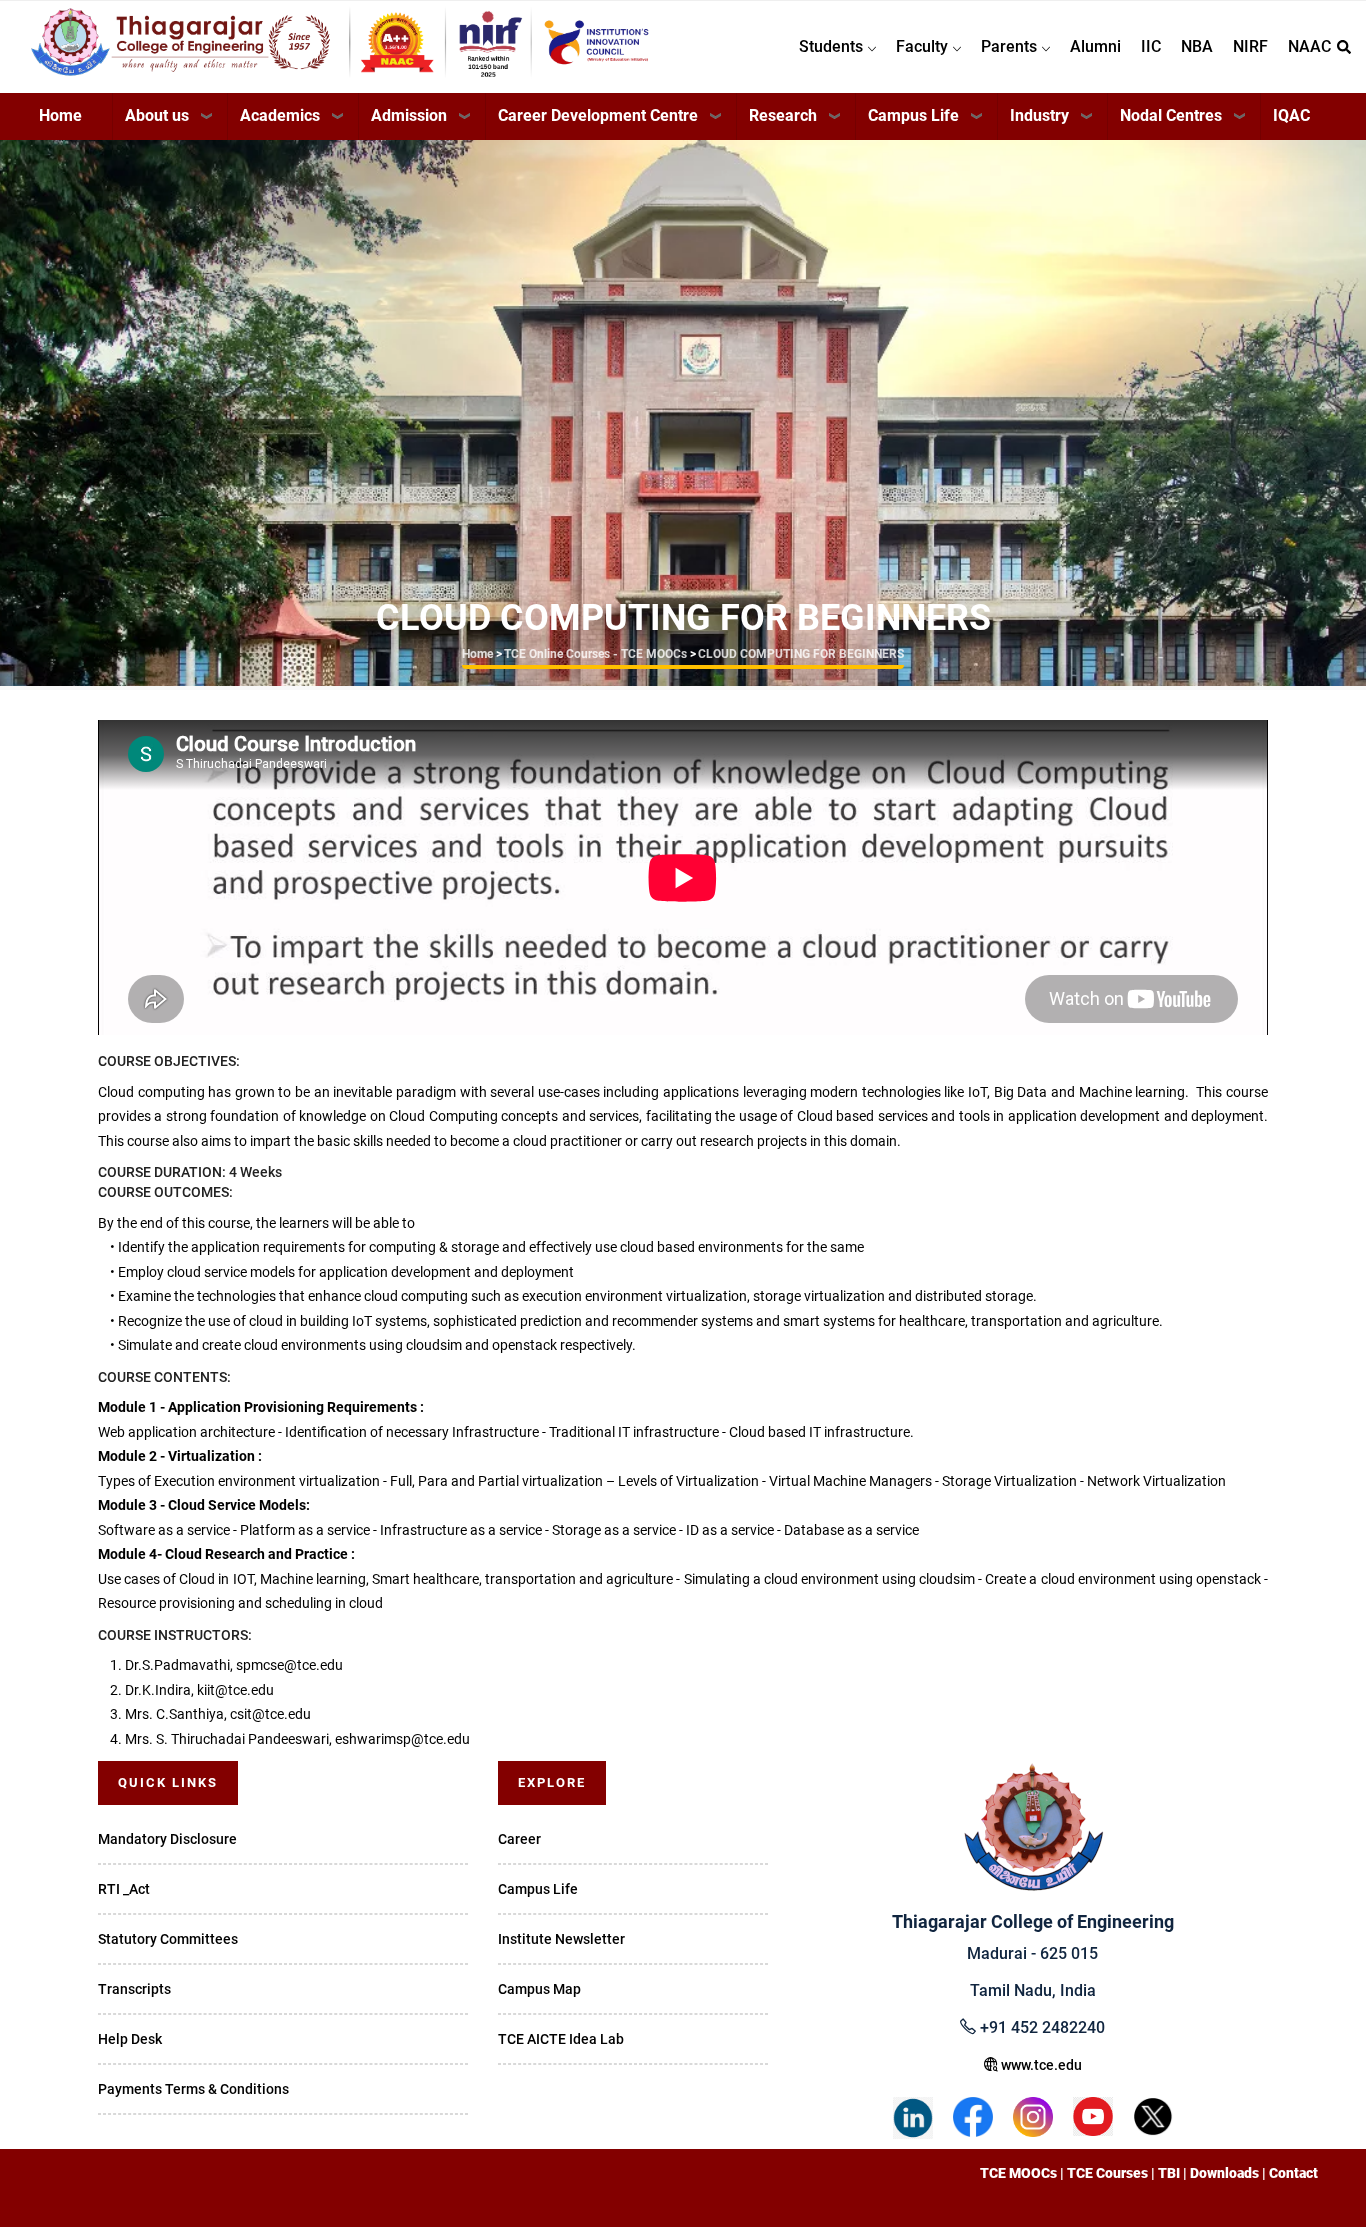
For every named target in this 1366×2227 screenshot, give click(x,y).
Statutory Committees (168, 1939)
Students (833, 46)
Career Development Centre (598, 115)
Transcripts (134, 1989)
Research (783, 115)
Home (60, 115)
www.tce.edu (1040, 2065)
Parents (1011, 46)
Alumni (1095, 46)
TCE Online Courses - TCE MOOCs (595, 654)
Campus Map (539, 1989)
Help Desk (130, 2039)
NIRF (1250, 46)
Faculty (924, 46)
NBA (1197, 46)
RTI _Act (124, 1889)
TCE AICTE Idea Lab (561, 2039)
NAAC (1309, 46)
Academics (280, 115)
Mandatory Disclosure (167, 1839)
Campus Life (913, 115)
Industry (1039, 115)
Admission (409, 115)
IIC (1151, 46)
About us (157, 115)
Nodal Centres (1171, 115)
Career (519, 1839)
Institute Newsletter (561, 1939)
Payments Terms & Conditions (193, 2089)
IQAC (1291, 115)
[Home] (341, 41)
